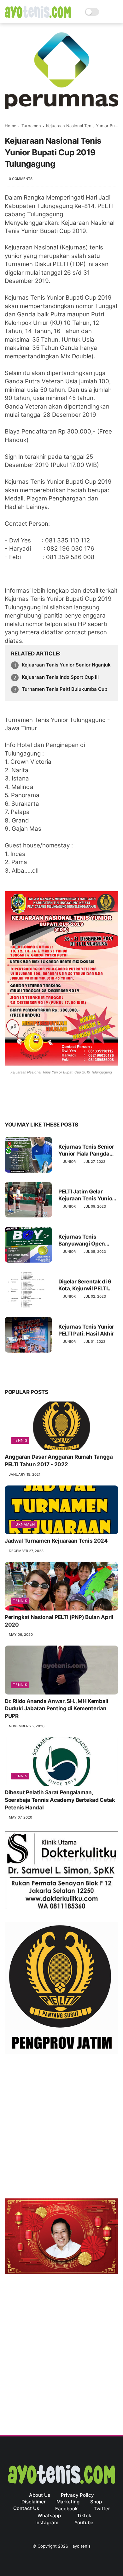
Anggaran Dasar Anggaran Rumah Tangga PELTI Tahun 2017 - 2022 (59, 1461)
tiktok (84, 2516)
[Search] (106, 12)
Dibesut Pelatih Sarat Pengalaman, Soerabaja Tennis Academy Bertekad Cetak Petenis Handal (60, 1800)
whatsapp (49, 2516)
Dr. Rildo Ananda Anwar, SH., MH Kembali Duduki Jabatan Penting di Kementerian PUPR (57, 1709)
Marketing (68, 2502)
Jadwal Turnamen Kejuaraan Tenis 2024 (56, 1541)
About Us (40, 2495)
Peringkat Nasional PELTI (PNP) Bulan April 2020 (59, 1621)
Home (11, 126)
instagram (47, 2522)
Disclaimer (34, 2502)
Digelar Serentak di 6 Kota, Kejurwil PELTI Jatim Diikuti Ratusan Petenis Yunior (86, 1285)
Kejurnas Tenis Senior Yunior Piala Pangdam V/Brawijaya (86, 1150)
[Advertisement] (61, 2127)
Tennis (20, 1440)
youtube (84, 2522)
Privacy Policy (77, 2495)
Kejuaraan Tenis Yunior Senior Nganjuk (66, 665)
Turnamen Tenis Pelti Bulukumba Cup (64, 689)
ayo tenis (82, 2546)
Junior (69, 1162)
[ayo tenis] (38, 16)
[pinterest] (48, 1105)
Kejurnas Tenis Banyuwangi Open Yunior (82, 1240)
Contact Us (26, 2508)
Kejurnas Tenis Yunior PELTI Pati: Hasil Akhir (86, 1330)
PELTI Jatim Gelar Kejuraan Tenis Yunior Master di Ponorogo (86, 1195)
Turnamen (31, 126)
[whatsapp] (35, 1105)
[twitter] (23, 1105)
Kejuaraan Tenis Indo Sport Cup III (60, 677)
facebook (66, 2509)
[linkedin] (61, 1105)
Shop (96, 2502)
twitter (102, 2509)
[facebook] (10, 1105)
